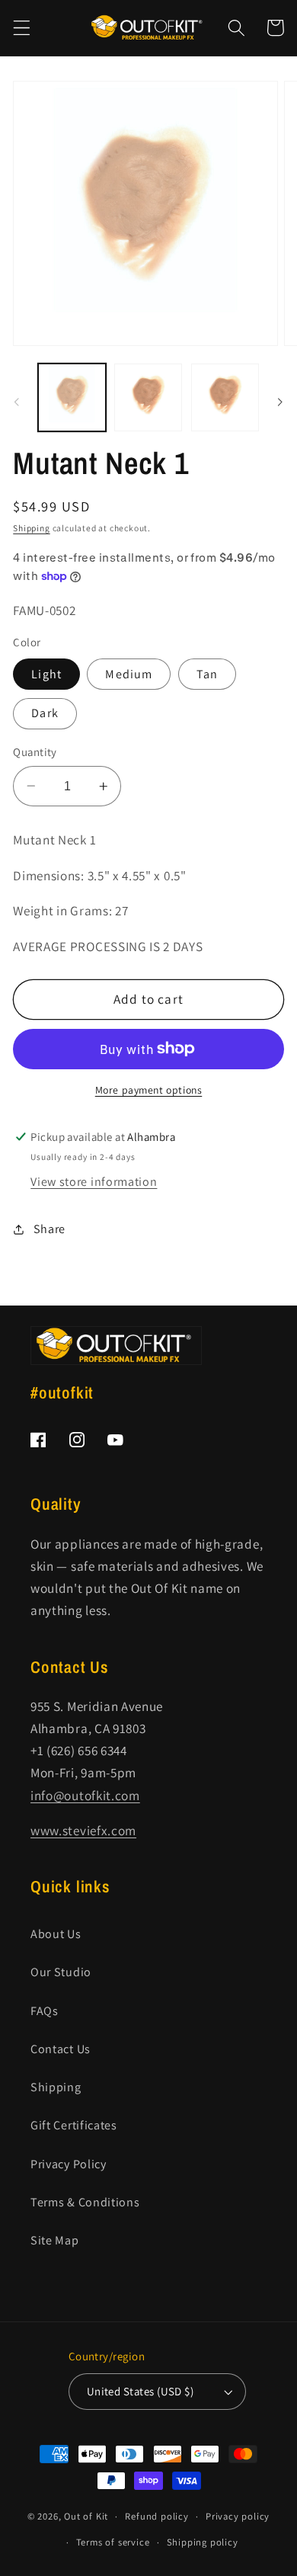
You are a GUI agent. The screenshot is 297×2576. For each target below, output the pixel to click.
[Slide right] (280, 402)
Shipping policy (203, 2542)
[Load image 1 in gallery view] (72, 397)
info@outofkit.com (85, 1795)
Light (46, 674)
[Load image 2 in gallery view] (148, 397)
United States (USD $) (141, 2391)
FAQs (45, 2011)
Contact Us (61, 2049)
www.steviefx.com (83, 1830)
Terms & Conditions (85, 2202)
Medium (129, 674)
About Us (56, 1934)
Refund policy (156, 2516)
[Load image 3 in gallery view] (225, 397)
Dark (45, 713)
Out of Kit (86, 2516)
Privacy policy (238, 2516)
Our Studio (61, 1972)
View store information (94, 1182)
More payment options (149, 1090)
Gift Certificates (74, 2125)
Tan (207, 674)
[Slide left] (17, 402)
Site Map (55, 2240)
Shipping (31, 528)
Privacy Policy (69, 2164)
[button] (22, 28)
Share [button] (49, 1229)
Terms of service (113, 2542)
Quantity (35, 752)
